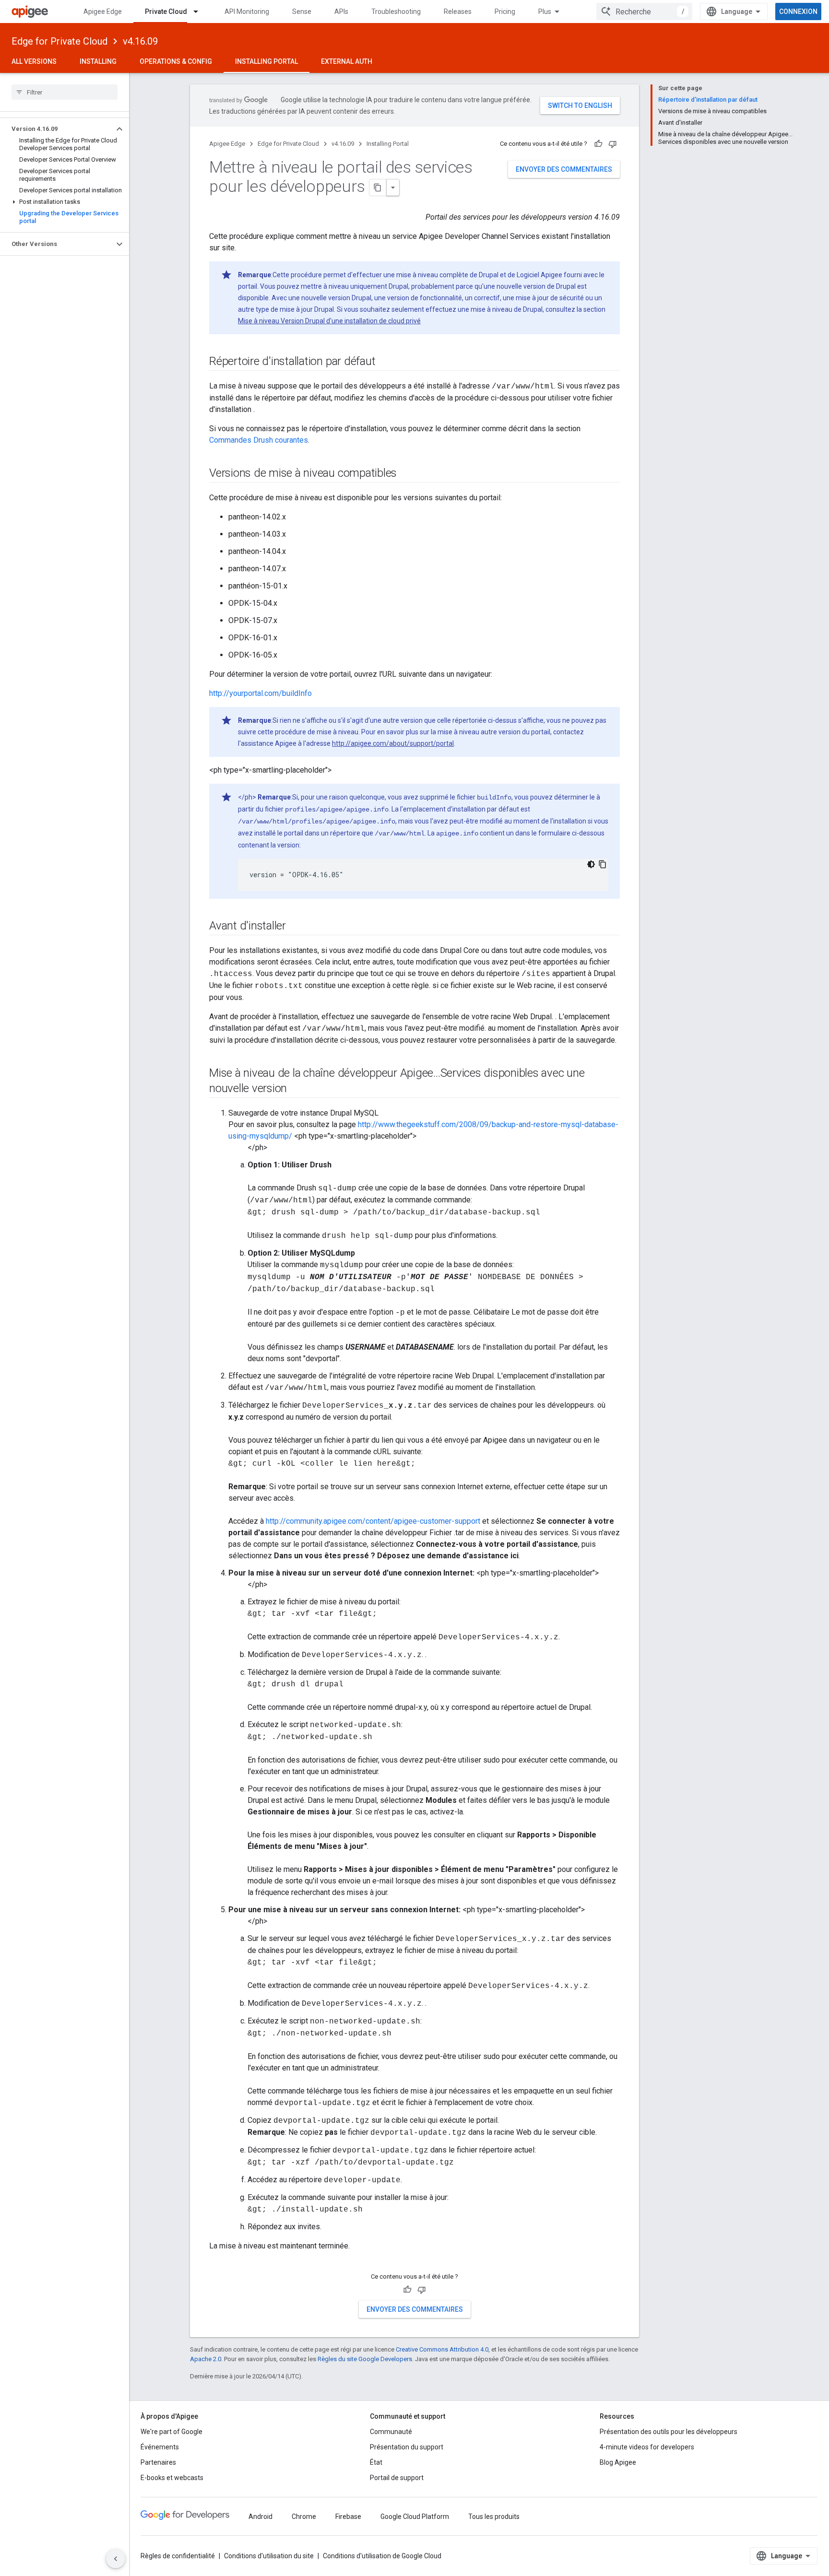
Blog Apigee (618, 2462)
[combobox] (644, 12)
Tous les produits (494, 2517)
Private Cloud (166, 12)
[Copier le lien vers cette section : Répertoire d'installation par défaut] (385, 362)
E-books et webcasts (172, 2478)
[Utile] (598, 144)
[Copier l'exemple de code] (603, 864)
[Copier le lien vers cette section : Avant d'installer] (296, 927)
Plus (545, 12)
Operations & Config (176, 61)
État (376, 2462)
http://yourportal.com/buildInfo (261, 693)
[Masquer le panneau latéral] (116, 2559)
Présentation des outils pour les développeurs (669, 2432)
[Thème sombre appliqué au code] (591, 864)
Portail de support (397, 2478)
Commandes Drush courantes (259, 440)
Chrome (304, 2517)
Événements (160, 2447)
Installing (98, 61)
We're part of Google (172, 2432)
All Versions (34, 61)
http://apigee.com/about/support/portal (393, 743)
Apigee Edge (103, 12)
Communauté (391, 2432)
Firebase (348, 2517)
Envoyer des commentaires (564, 169)
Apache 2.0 (206, 2359)
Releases (458, 12)
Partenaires (158, 2462)
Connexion (798, 12)
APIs (341, 12)
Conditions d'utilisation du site (269, 2556)
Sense (302, 12)
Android (261, 2517)
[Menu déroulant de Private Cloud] (200, 12)
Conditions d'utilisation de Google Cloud (382, 2556)
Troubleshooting (396, 12)
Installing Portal (266, 61)
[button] (57, 129)
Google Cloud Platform (415, 2517)
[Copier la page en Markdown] (378, 188)
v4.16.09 (140, 41)
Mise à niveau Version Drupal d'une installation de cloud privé (329, 321)
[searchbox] (65, 92)
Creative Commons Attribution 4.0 (442, 2349)
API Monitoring (247, 12)
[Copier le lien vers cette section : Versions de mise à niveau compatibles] (406, 474)
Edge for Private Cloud (59, 41)
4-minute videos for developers (647, 2447)
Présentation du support (407, 2447)
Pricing (505, 12)
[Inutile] (613, 144)
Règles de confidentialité (178, 2556)
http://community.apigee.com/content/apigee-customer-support (373, 1521)
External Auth (347, 61)
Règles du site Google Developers (365, 2359)
